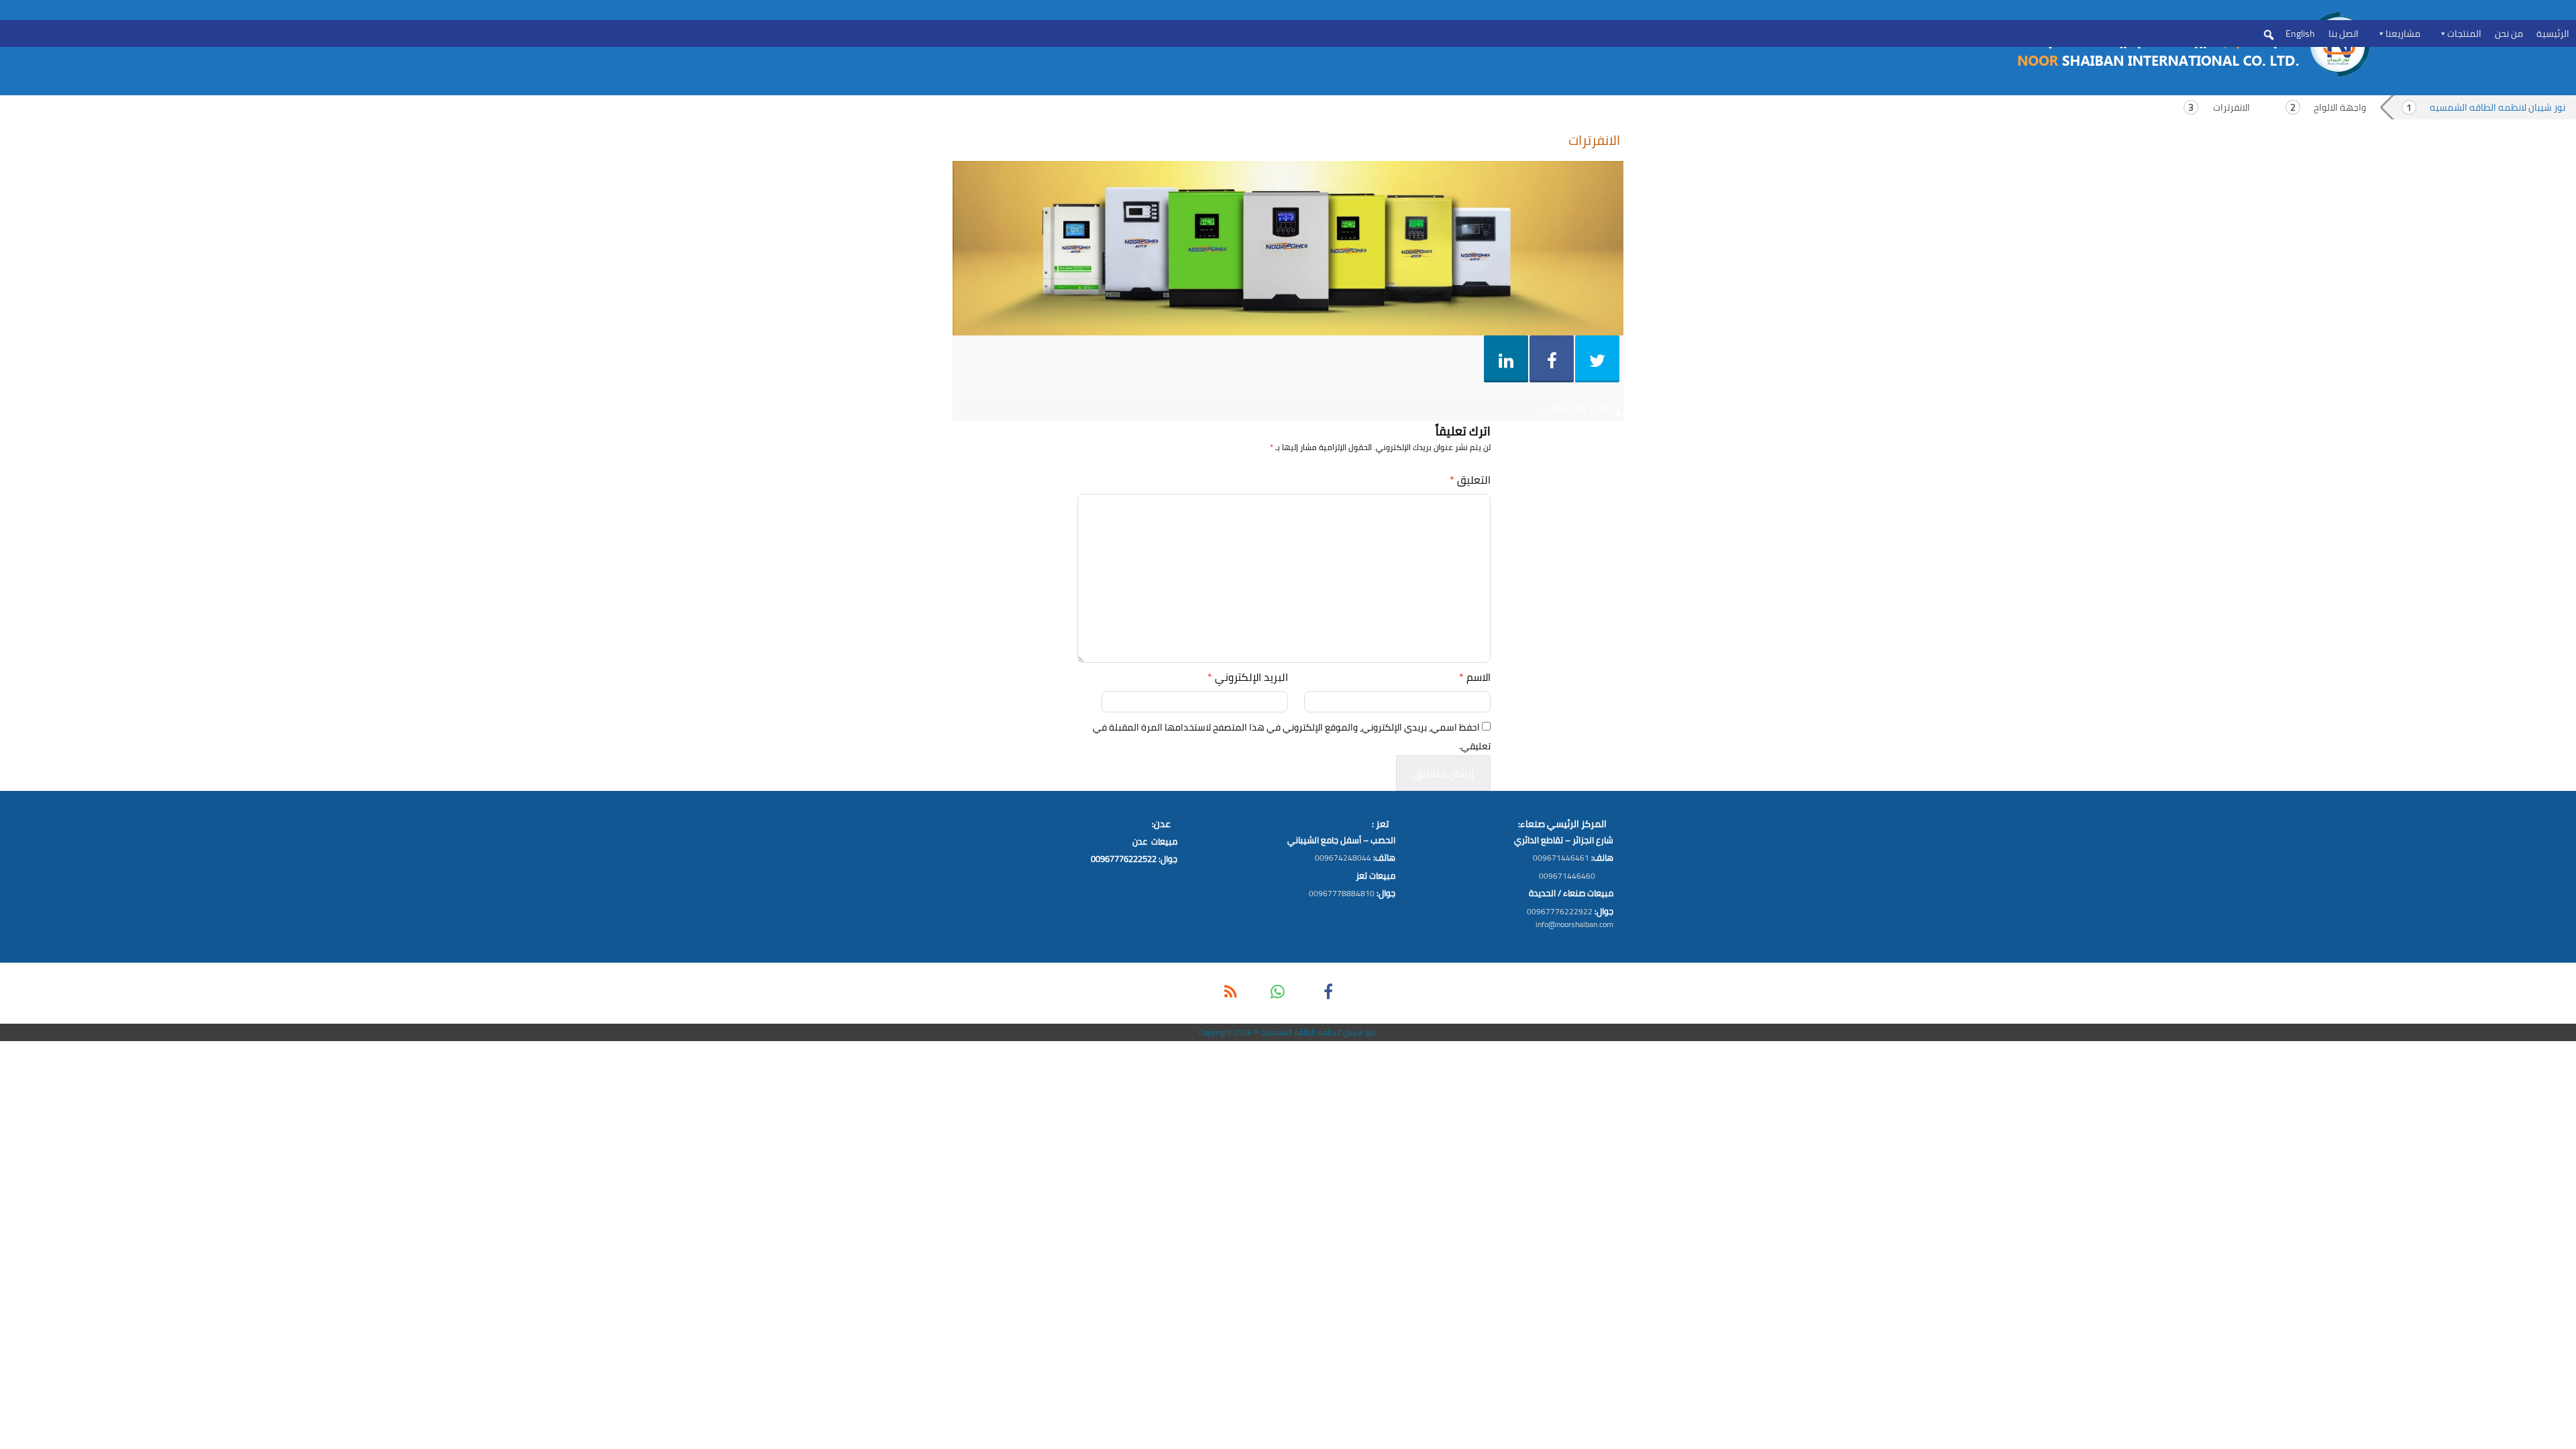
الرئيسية (2553, 34)
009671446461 (1561, 858)
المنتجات (2464, 34)
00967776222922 (1560, 911)
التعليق (1470, 480)
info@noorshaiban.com (1574, 924)
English (2300, 34)
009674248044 (1343, 858)
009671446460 (1567, 876)
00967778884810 (1342, 893)
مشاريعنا (2403, 34)
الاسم (1475, 677)
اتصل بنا (2344, 34)
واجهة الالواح (2340, 107)
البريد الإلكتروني (1248, 677)
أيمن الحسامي (1576, 408)
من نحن (2509, 34)
